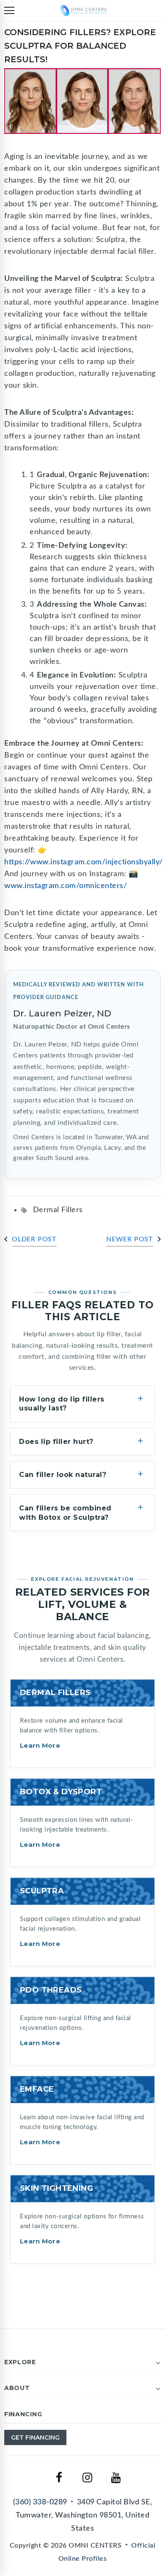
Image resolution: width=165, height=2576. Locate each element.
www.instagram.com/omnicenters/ (66, 886)
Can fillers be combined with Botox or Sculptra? (65, 1513)
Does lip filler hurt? (56, 1442)
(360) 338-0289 (40, 2502)
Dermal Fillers (58, 1210)
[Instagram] (88, 2478)
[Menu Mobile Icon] (9, 11)
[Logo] (84, 10)
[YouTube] (116, 2478)
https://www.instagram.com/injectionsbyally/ (84, 862)
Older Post (34, 1239)
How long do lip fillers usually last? (62, 1404)
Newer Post (130, 1239)
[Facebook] (59, 2478)
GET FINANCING (35, 2437)
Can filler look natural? (63, 1475)
